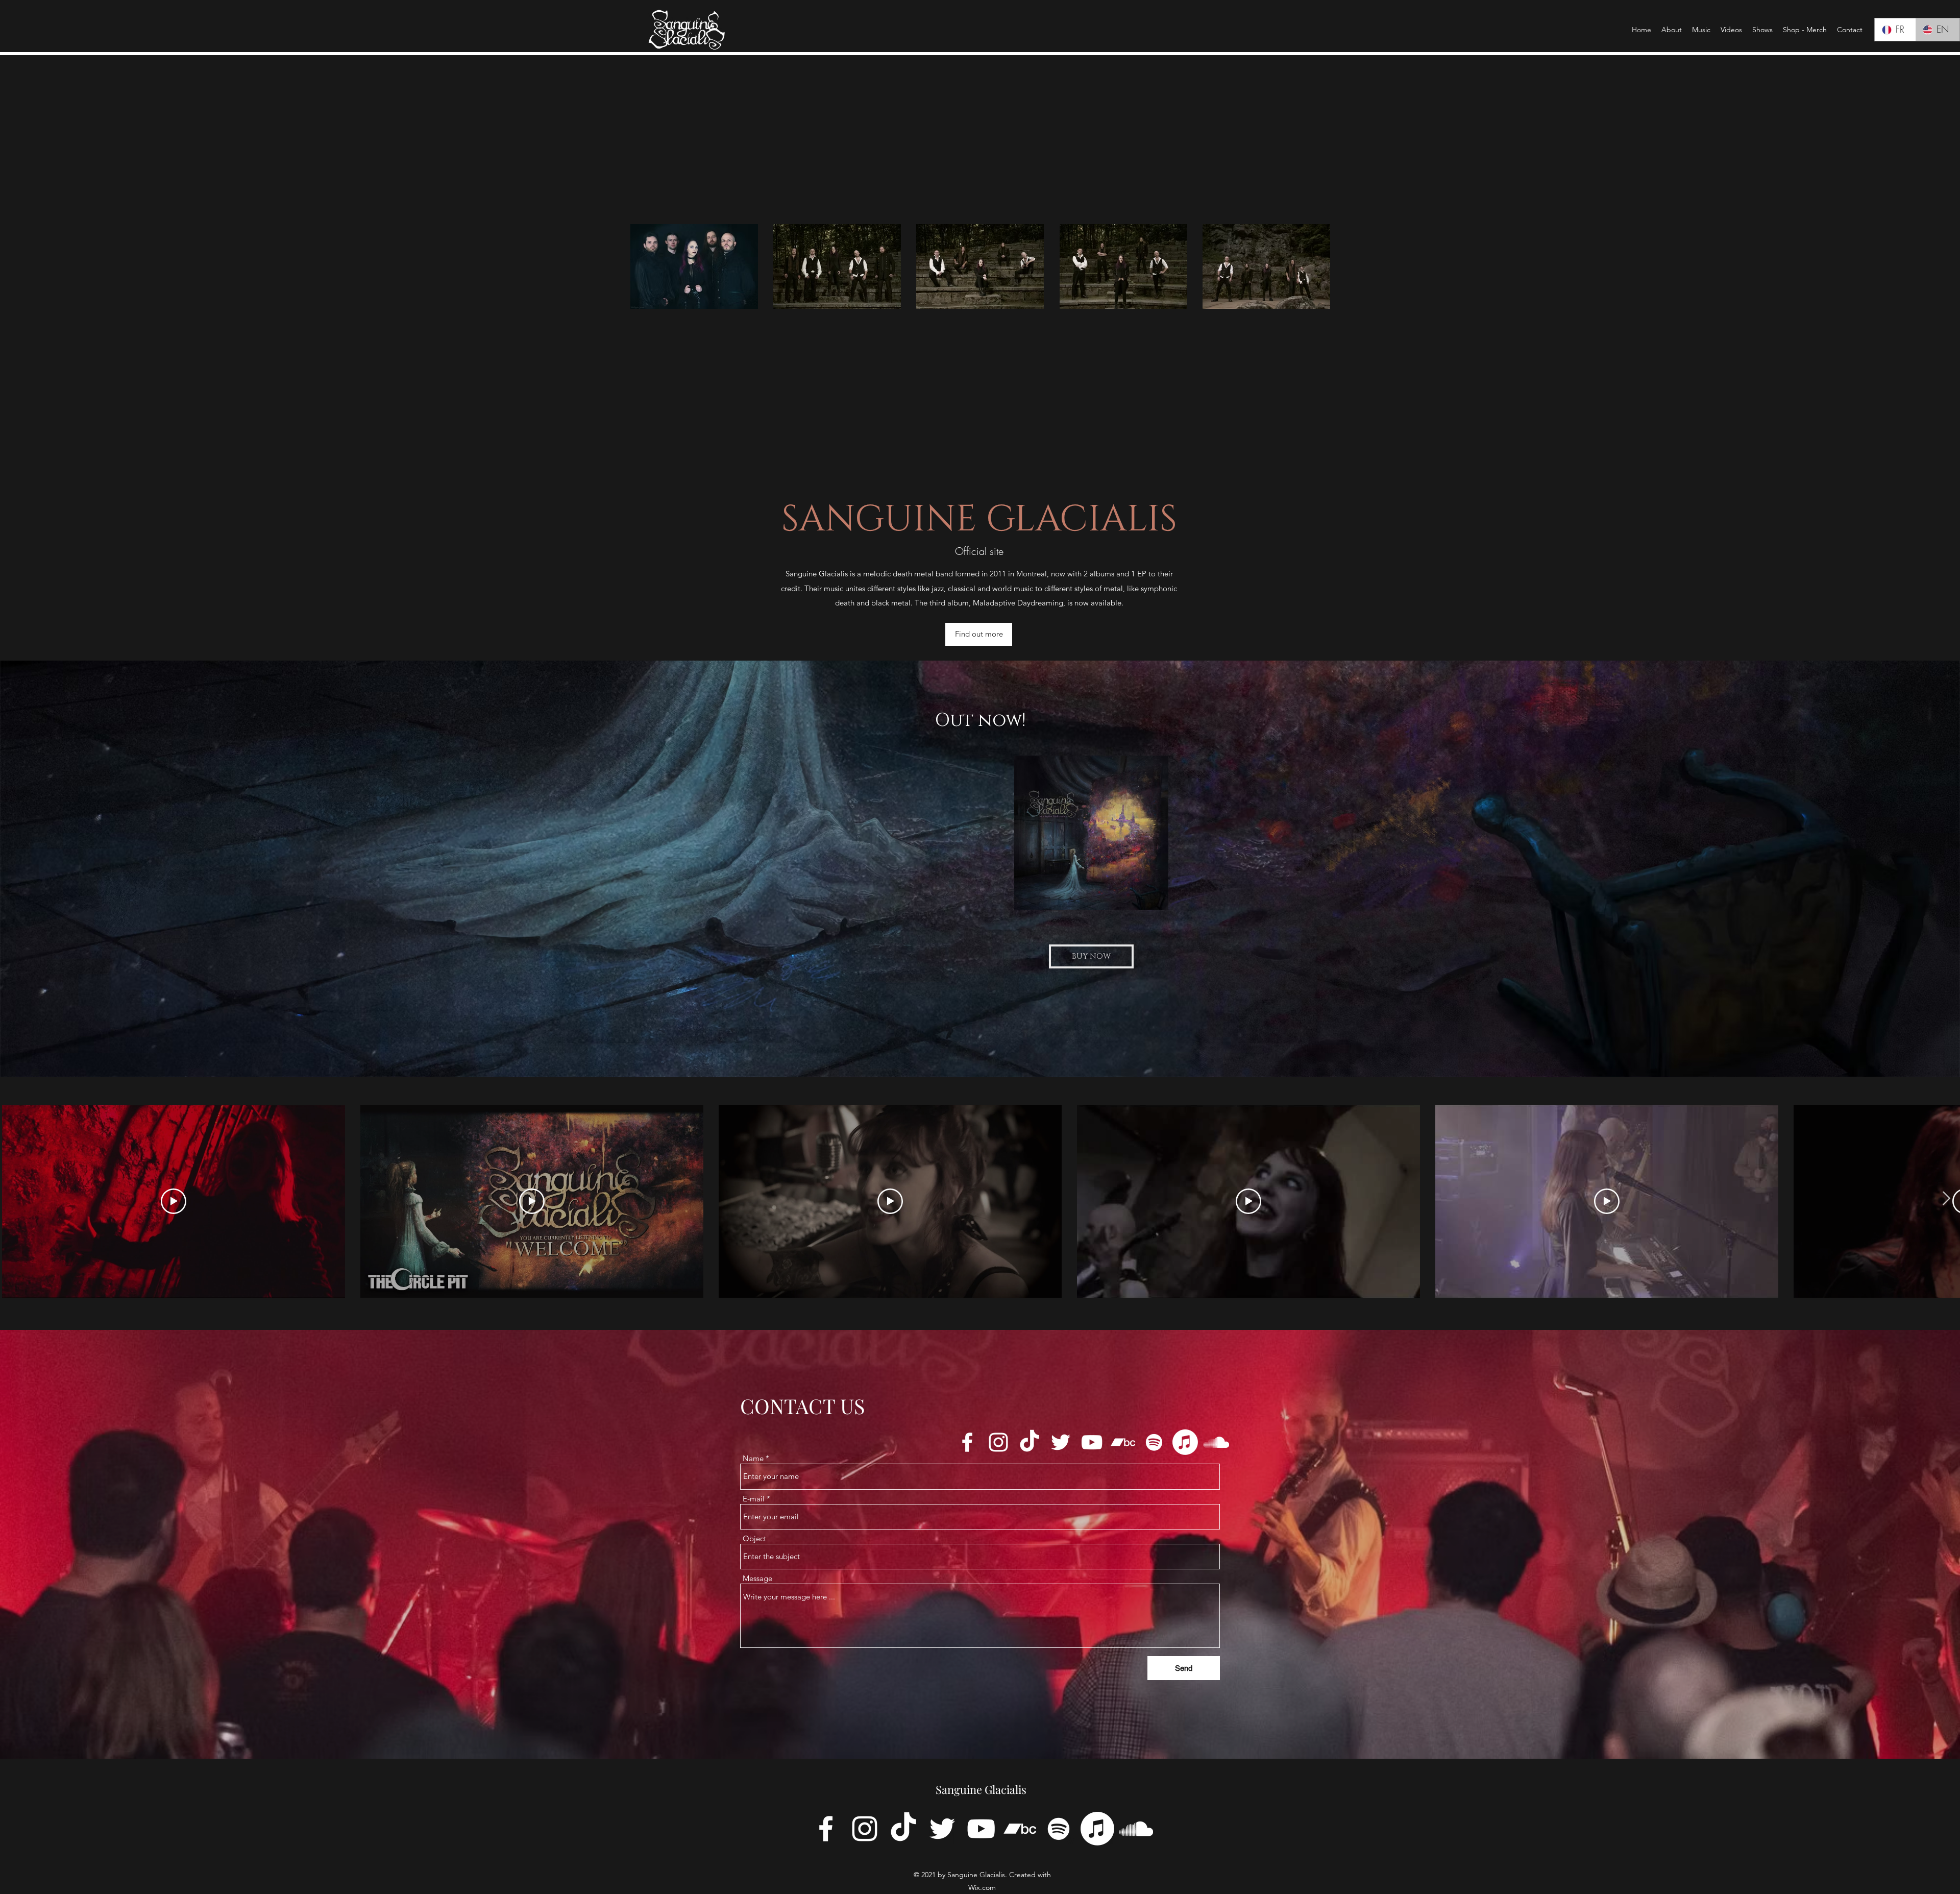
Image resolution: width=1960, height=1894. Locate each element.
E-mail (754, 1499)
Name (753, 1458)
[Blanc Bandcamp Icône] (1123, 1442)
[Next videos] (1946, 1199)
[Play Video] (174, 1201)
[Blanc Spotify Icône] (1154, 1442)
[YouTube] (1092, 1442)
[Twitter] (1061, 1442)
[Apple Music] (1185, 1442)
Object (754, 1538)
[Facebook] (967, 1442)
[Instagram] (998, 1442)
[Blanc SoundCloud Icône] (1216, 1442)
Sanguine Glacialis (981, 1789)
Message (757, 1578)
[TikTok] (1030, 1442)
